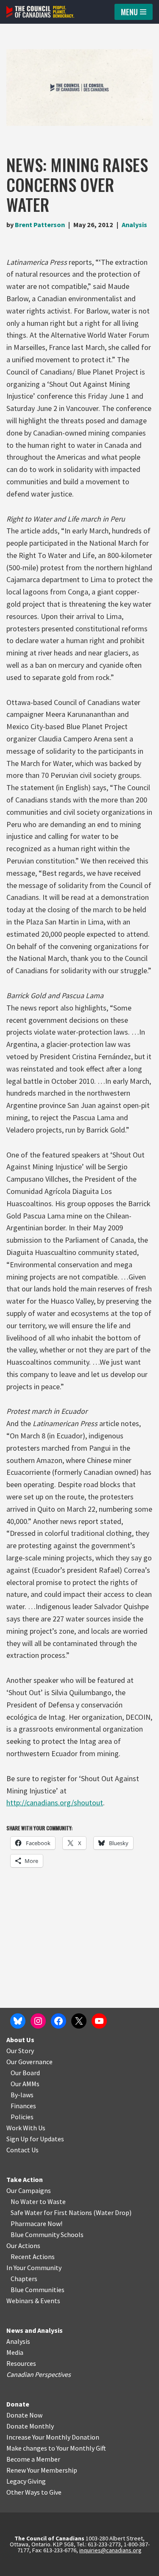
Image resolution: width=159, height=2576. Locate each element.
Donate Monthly (30, 2426)
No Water (25, 2201)
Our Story (20, 2051)
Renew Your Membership (42, 2470)
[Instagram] (38, 2021)
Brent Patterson (40, 225)
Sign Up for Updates (35, 2139)
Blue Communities (38, 2290)
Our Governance (29, 2062)
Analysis (134, 225)
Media (15, 2352)
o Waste (54, 2201)
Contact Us (22, 2150)
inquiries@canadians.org (110, 2550)
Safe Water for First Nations (51, 2212)
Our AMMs (25, 2084)
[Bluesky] (18, 2021)
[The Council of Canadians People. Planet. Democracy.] (40, 12)
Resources (21, 2363)
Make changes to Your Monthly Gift (56, 2448)
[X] (79, 2021)
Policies (22, 2117)
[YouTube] (99, 2021)
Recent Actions (33, 2257)
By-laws (22, 2095)
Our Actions (23, 2246)
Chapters (24, 2279)
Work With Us (26, 2128)
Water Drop (113, 2212)
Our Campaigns (29, 2190)
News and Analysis (35, 2330)
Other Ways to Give (34, 2492)
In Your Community (34, 2268)
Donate (18, 2404)
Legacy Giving (26, 2481)
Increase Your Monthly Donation (53, 2437)
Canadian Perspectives (39, 2374)
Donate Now (24, 2415)
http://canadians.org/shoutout (55, 1803)
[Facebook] (59, 2021)
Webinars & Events (33, 2301)
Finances (23, 2106)
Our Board (25, 2073)
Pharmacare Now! (36, 2223)
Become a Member (33, 2459)
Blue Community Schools (47, 2235)
